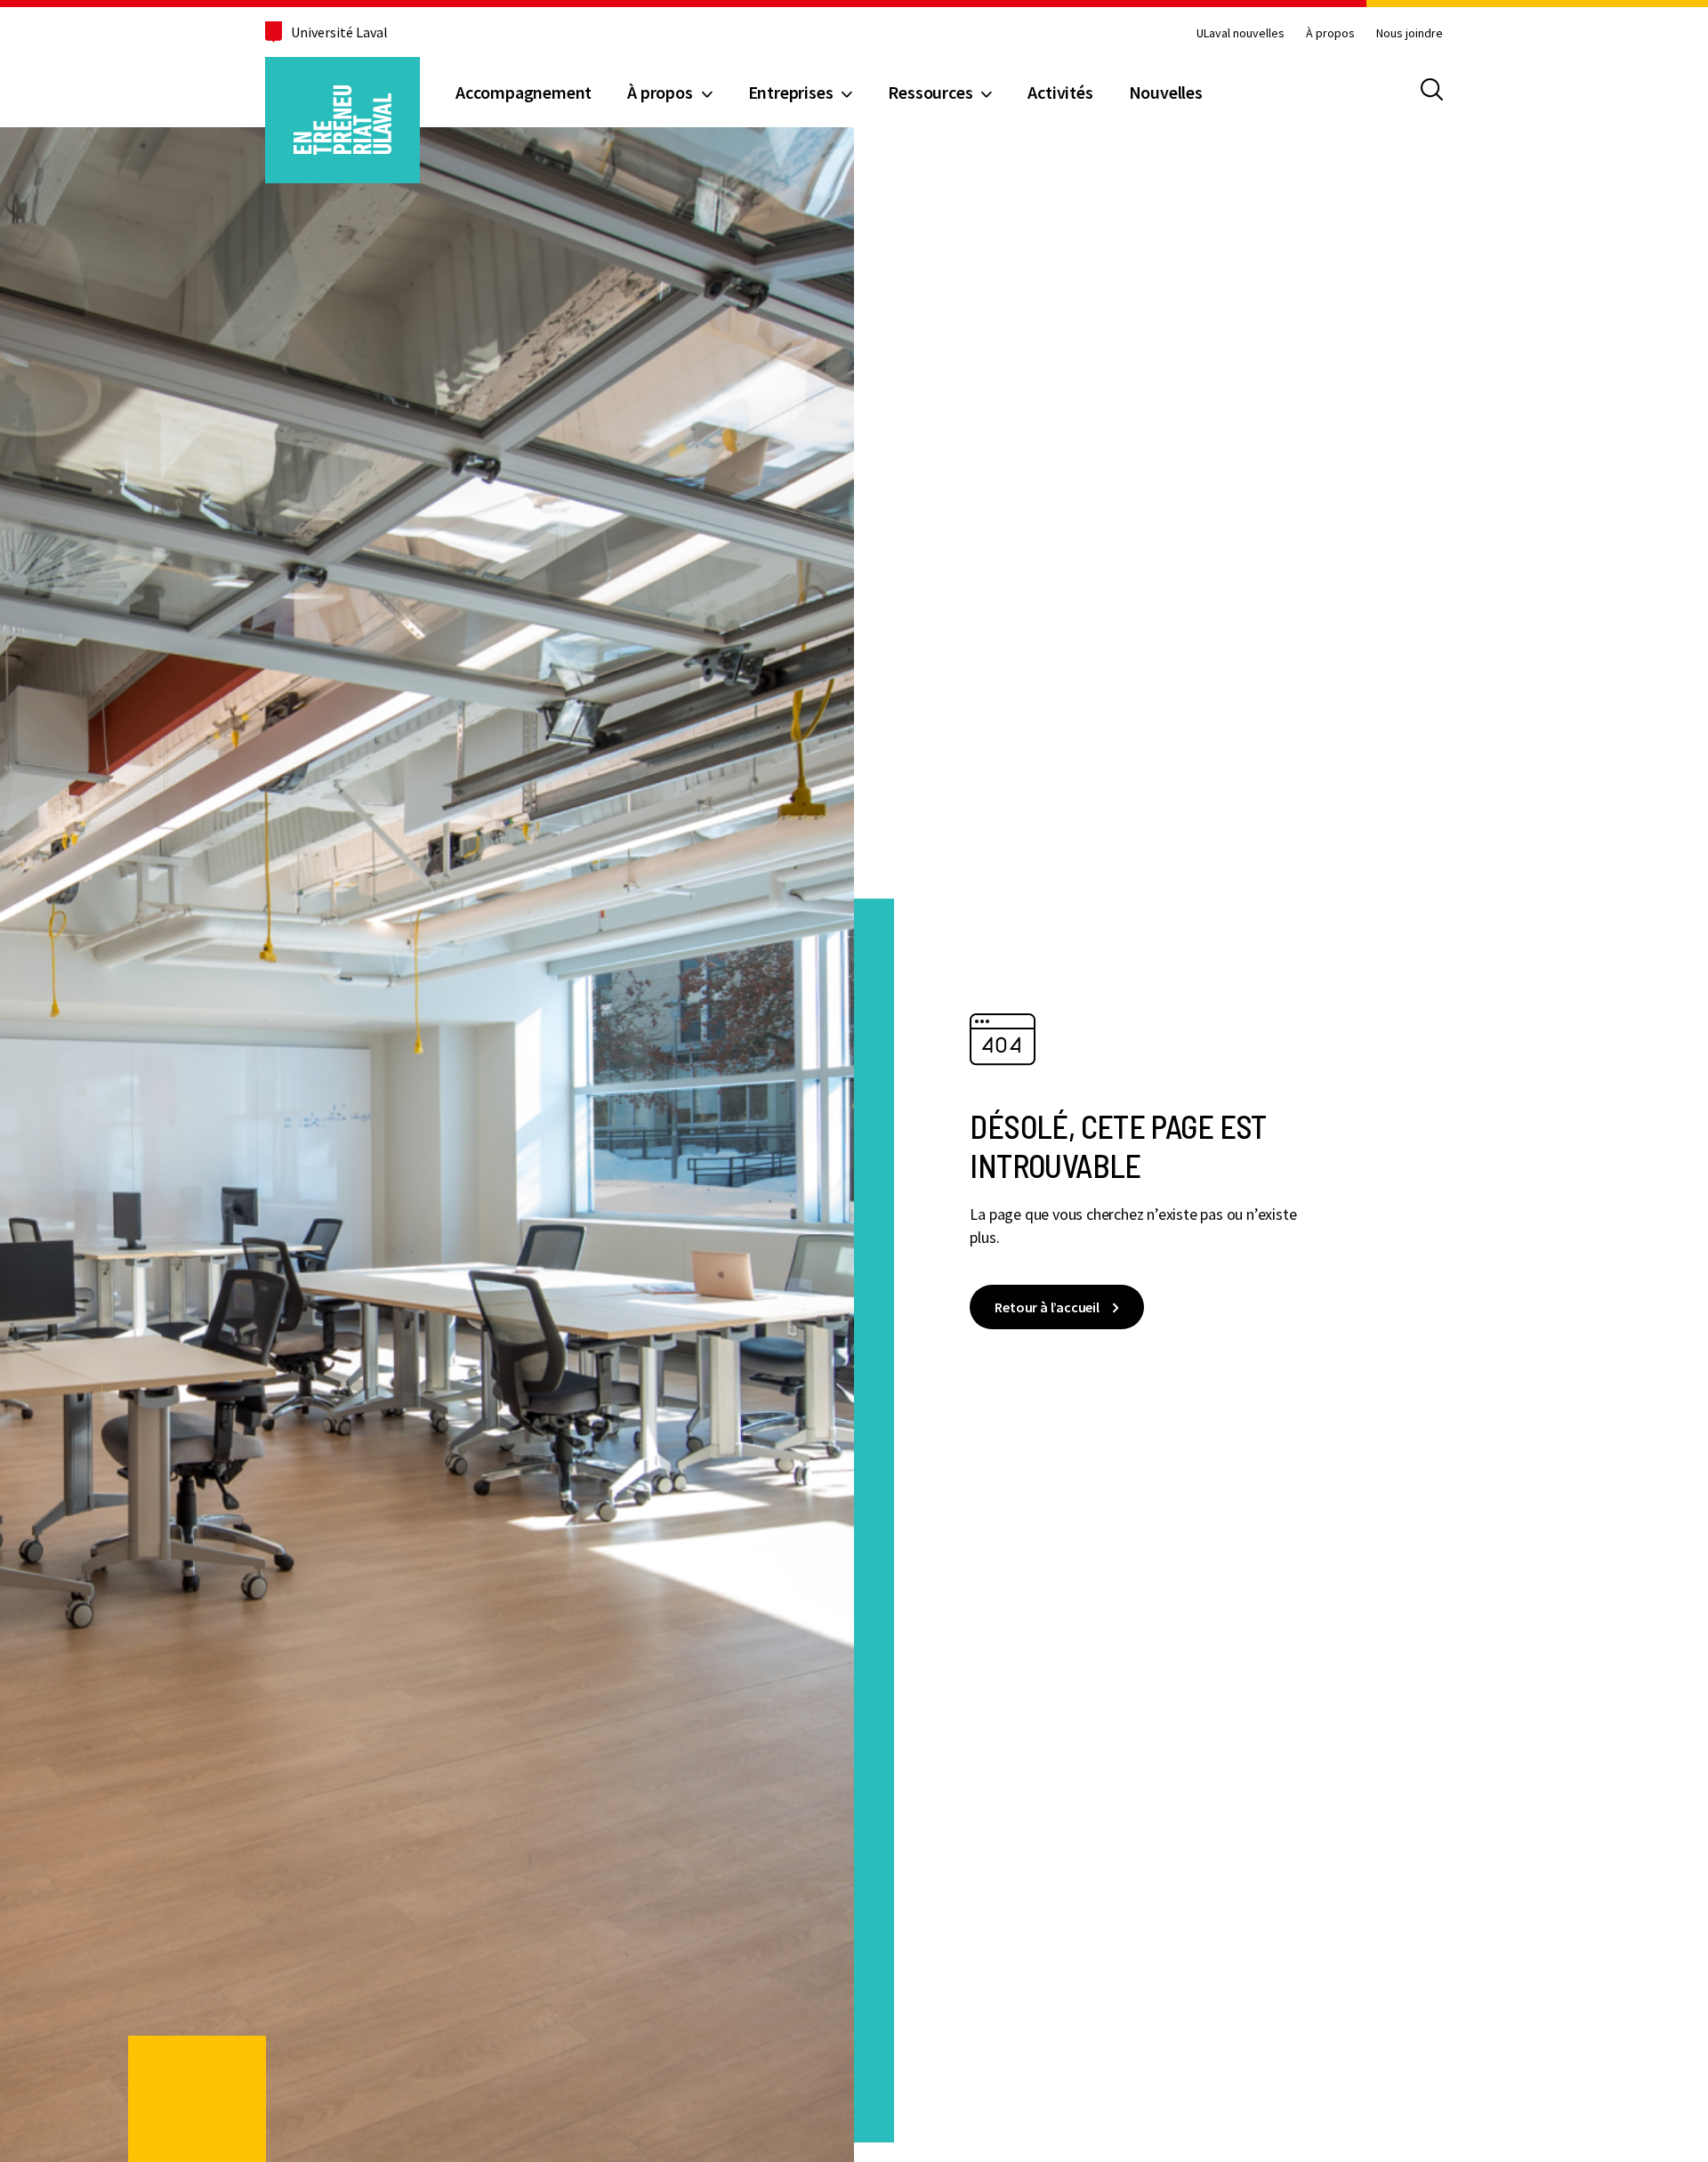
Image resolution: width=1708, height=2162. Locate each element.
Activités (1060, 92)
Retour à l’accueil (1047, 1307)
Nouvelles (1166, 92)
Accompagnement (524, 92)
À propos (1330, 33)
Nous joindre (1410, 33)
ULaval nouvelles (1241, 33)
